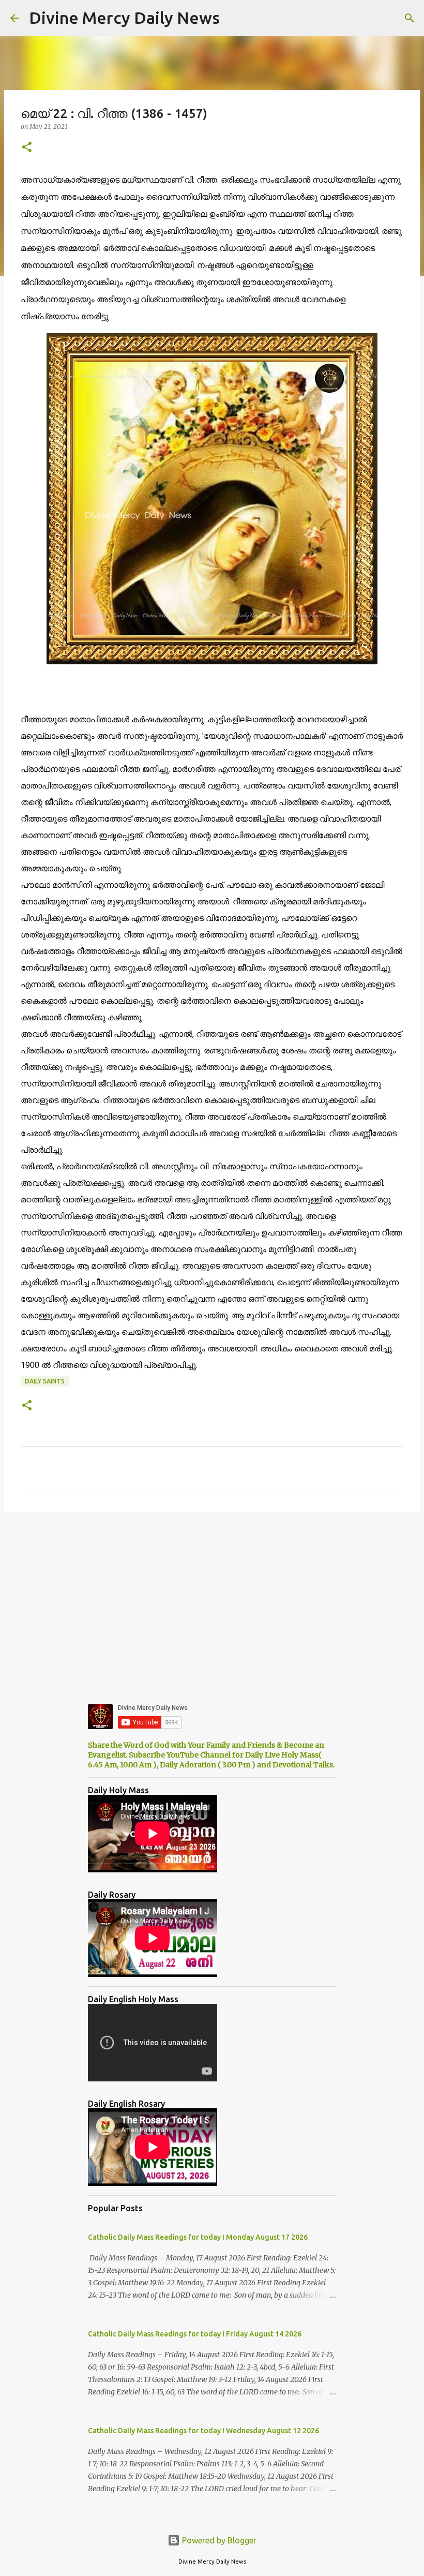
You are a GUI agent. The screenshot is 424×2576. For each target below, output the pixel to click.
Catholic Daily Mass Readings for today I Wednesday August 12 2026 (203, 2431)
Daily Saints (45, 1381)
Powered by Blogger (218, 2540)
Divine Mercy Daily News (124, 18)
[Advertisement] (212, 1600)
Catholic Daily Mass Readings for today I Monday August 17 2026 (198, 2237)
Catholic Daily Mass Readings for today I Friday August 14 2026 (195, 2334)
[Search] (410, 18)
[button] (27, 148)
